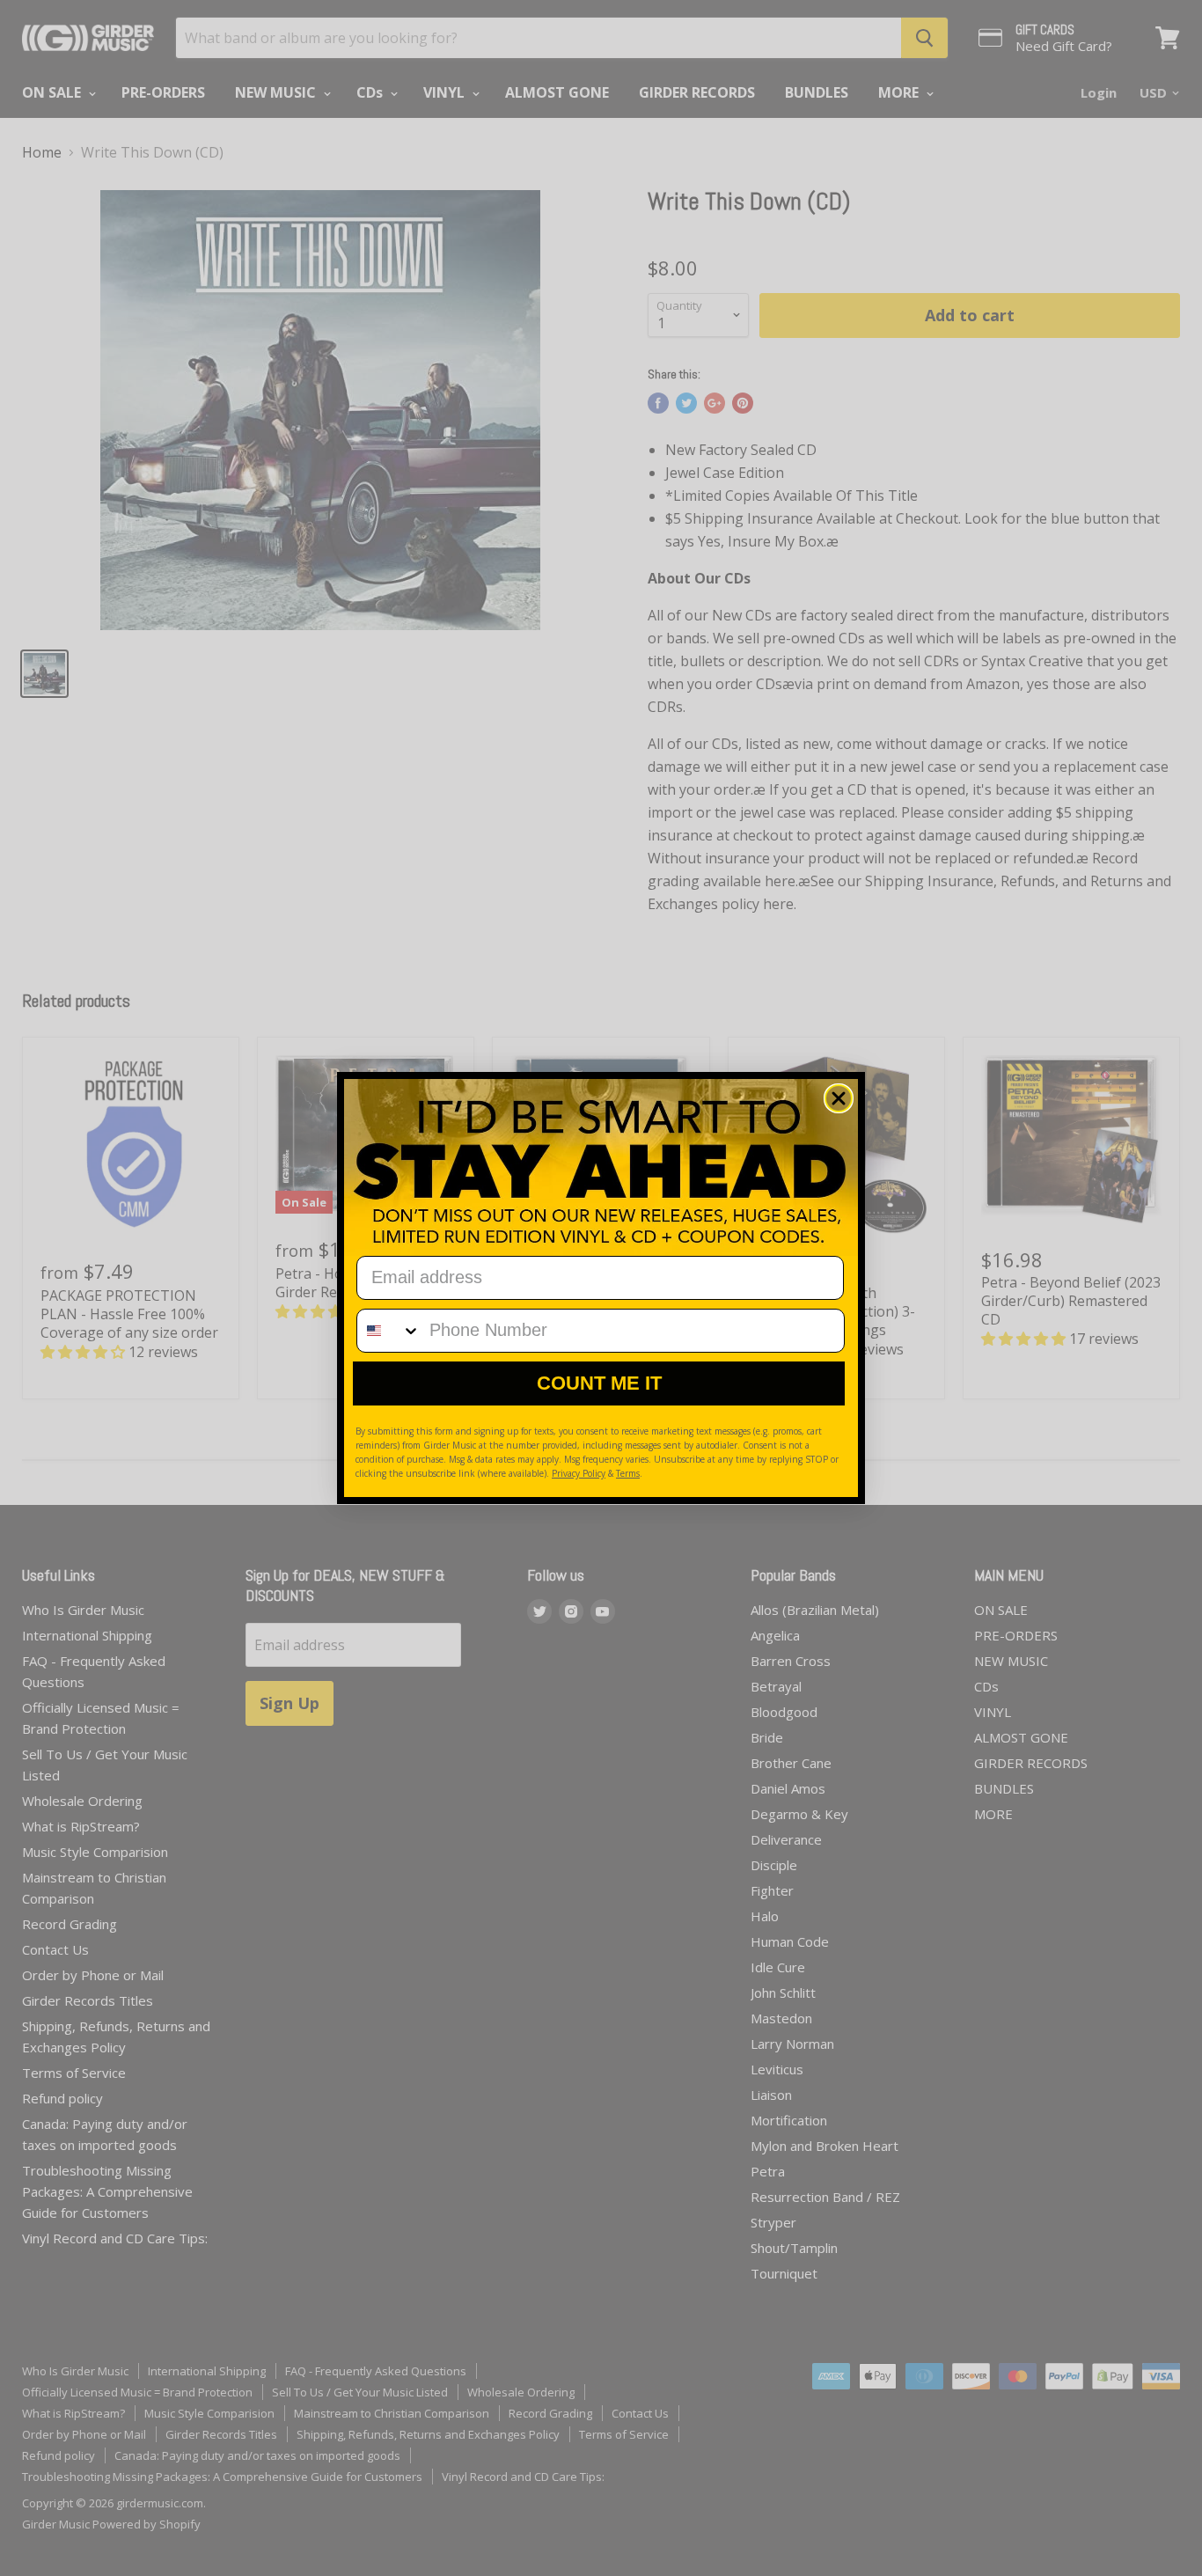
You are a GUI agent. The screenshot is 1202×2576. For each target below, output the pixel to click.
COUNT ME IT (599, 1383)
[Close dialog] (839, 1098)
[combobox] (389, 1331)
